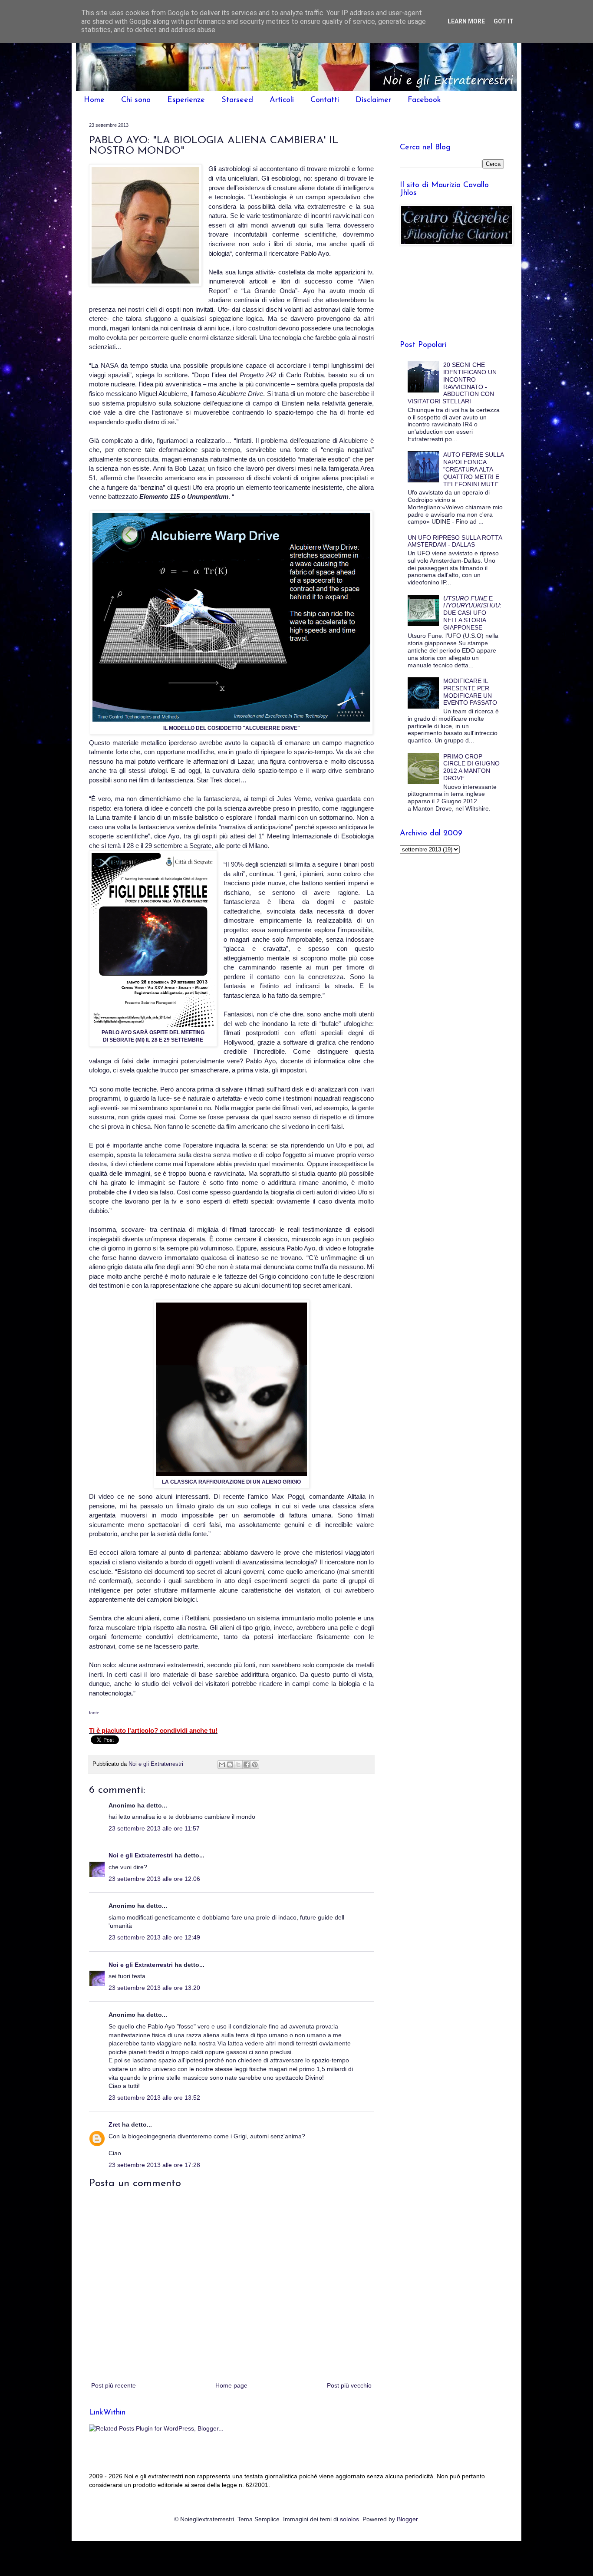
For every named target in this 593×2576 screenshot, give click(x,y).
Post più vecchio (349, 2385)
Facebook (424, 100)
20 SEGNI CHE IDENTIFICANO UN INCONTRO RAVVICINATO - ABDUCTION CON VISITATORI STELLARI (452, 383)
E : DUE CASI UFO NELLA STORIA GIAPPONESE (472, 613)
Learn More (466, 21)
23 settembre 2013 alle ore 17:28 (154, 2165)
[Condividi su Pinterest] (255, 1765)
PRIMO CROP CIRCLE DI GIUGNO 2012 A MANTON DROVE (471, 767)
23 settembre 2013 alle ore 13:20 (154, 1988)
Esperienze (186, 100)
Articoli (282, 100)
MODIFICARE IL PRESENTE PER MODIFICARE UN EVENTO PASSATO (470, 692)
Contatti (325, 100)
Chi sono (136, 100)
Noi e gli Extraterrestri (142, 1855)
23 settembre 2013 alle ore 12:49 (154, 1937)
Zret (114, 2124)
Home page (231, 2385)
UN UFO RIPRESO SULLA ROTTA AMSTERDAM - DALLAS (455, 541)
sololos (349, 2519)
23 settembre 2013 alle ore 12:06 (154, 1879)
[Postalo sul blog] (230, 1765)
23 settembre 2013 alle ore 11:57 (154, 1828)
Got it (504, 21)
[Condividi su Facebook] (247, 1765)
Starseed (237, 100)
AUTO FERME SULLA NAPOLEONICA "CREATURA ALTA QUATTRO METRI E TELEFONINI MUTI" (473, 469)
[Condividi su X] (238, 1765)
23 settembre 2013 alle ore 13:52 (154, 2098)
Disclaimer (373, 100)
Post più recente (114, 2385)
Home (94, 100)
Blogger (407, 2519)
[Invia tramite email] (222, 1765)
